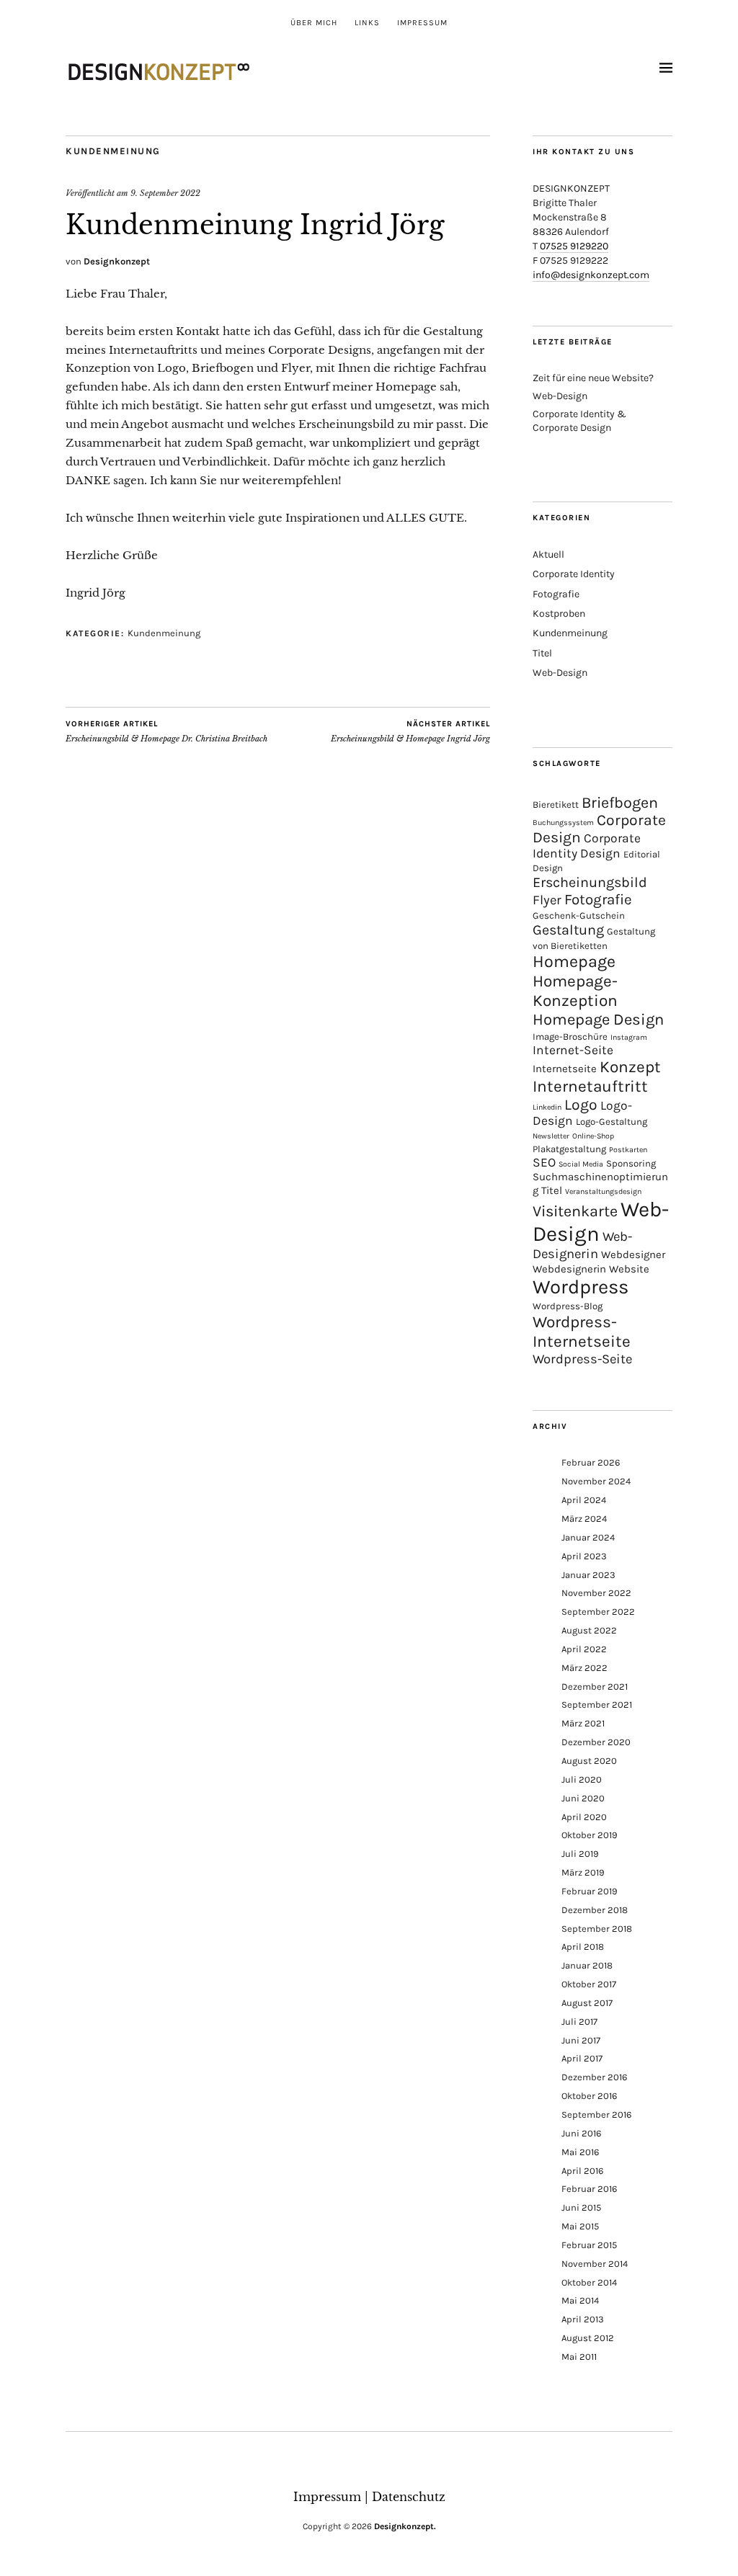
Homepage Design (598, 1020)
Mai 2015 (580, 2226)
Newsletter (551, 1136)
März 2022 (584, 1668)
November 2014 (595, 2264)
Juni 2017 (581, 2040)
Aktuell (548, 554)
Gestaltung (568, 930)
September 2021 (597, 1704)
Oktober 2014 (589, 2282)
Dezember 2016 (594, 2077)
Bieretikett (556, 805)
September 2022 (598, 1612)
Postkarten (628, 1150)
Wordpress (581, 1287)
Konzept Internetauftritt (597, 1077)
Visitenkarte (575, 1211)
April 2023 (584, 1556)
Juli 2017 (579, 2022)
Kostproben (559, 614)
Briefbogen (620, 802)
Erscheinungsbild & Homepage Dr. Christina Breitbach (166, 732)
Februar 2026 (591, 1462)
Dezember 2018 (595, 1910)
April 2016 (582, 2171)
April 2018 (583, 1947)
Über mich (314, 23)
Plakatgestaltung (569, 1149)
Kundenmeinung (113, 151)
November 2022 (596, 1593)
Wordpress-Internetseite (582, 1332)
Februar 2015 (589, 2245)
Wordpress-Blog (568, 1306)
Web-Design (560, 396)
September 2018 (597, 1929)
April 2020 (584, 1817)
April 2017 (582, 2058)
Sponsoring (631, 1163)
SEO (544, 1162)
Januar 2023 (588, 1575)
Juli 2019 (580, 1854)
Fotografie (556, 594)
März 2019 (583, 1872)
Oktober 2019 (590, 1835)
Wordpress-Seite (582, 1359)
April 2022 (584, 1649)
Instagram (629, 1037)
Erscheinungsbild (590, 882)
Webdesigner (633, 1254)
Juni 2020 (583, 1798)
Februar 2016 (589, 2189)
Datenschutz (409, 2497)
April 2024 (584, 1500)
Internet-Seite (573, 1050)
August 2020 (589, 1761)
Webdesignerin (569, 1269)
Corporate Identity (574, 574)
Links (367, 23)
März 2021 (583, 1723)
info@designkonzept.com (591, 275)
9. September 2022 (165, 193)
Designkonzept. (405, 2526)
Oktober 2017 (589, 1984)
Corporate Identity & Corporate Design (579, 420)
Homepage (574, 962)
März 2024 (584, 1519)
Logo (581, 1105)
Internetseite (565, 1069)
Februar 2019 (590, 1891)
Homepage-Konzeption (575, 991)
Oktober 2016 (589, 2096)
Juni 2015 (581, 2207)
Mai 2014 (580, 2300)
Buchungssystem (563, 823)
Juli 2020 (582, 1779)
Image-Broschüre (570, 1037)
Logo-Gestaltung (612, 1122)
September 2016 (596, 2114)
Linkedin (547, 1107)
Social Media (581, 1164)
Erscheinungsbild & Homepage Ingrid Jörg (410, 732)
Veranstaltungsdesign (603, 1191)
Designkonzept (117, 261)
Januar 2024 (588, 1537)
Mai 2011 (579, 2357)
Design (600, 853)
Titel (542, 653)
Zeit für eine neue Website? (593, 378)
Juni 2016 (581, 2133)
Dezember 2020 (596, 1742)
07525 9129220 (574, 246)
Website (629, 1269)
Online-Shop (593, 1136)
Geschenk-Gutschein (579, 915)
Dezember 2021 (595, 1686)
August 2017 (587, 2003)
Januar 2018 (587, 1965)
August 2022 (589, 1630)
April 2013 (583, 2319)
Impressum (422, 23)
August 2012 (588, 2338)
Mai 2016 (580, 2152)
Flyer (547, 900)
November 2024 (596, 1481)
